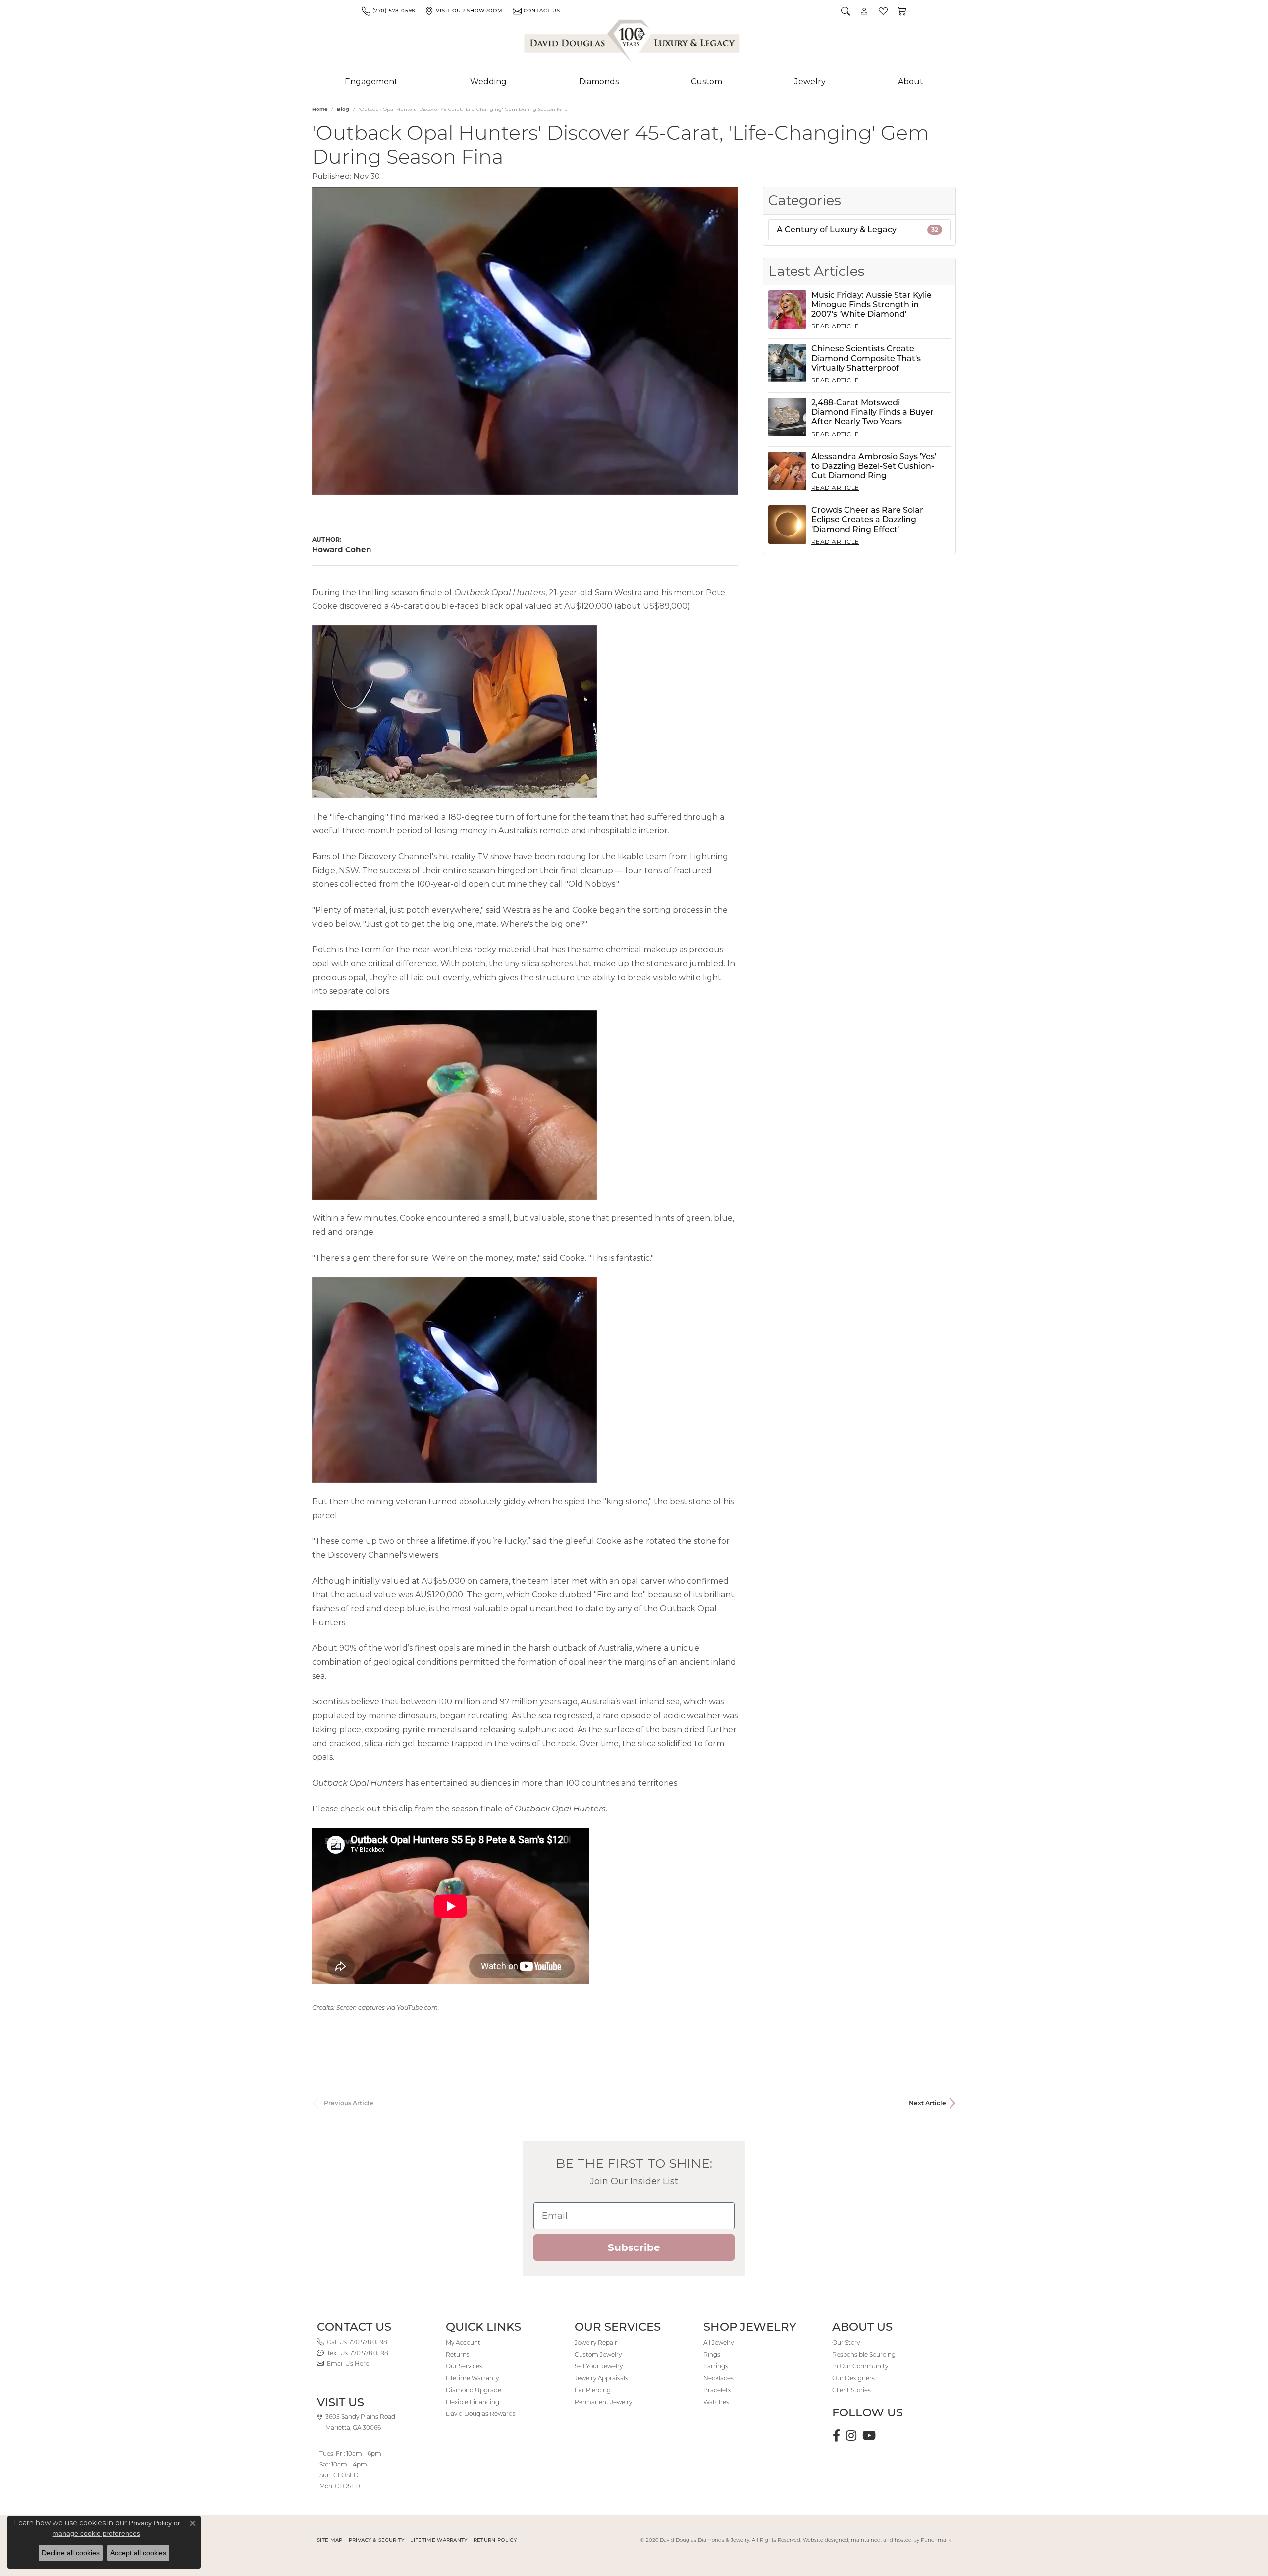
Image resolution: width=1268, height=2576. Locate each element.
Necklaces (718, 2378)
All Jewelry (718, 2342)
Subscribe (634, 2247)
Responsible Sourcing (864, 2354)
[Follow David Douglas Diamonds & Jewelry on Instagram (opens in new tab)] (851, 2436)
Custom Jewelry (598, 2354)
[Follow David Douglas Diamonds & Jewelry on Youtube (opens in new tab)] (869, 2436)
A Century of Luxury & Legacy (857, 230)
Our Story (846, 2342)
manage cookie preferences (96, 2533)
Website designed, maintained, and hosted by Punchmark (877, 2540)
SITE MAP (330, 2540)
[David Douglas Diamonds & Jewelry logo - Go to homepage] (633, 43)
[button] (845, 11)
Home (320, 109)
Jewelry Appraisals (601, 2378)
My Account (463, 2342)
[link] (388, 11)
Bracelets (717, 2390)
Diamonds (599, 82)
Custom (707, 82)
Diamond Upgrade (474, 2390)
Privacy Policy (150, 2523)
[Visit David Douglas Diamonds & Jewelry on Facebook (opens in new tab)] (836, 2436)
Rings (712, 2354)
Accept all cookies (138, 2553)
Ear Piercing (593, 2390)
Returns (458, 2354)
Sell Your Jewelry (599, 2366)
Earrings (716, 2366)
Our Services (464, 2366)
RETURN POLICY (495, 2540)
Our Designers (853, 2378)
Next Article (927, 2103)
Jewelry (810, 82)
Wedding (488, 82)
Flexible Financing (473, 2402)
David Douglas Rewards (481, 2414)
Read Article (835, 326)
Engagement (371, 82)
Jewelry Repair (596, 2342)
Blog (343, 109)
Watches (716, 2402)
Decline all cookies (71, 2553)
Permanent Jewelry (603, 2402)
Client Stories (851, 2390)
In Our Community (860, 2366)
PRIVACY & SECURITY (377, 2540)
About (911, 82)
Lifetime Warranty (472, 2378)
